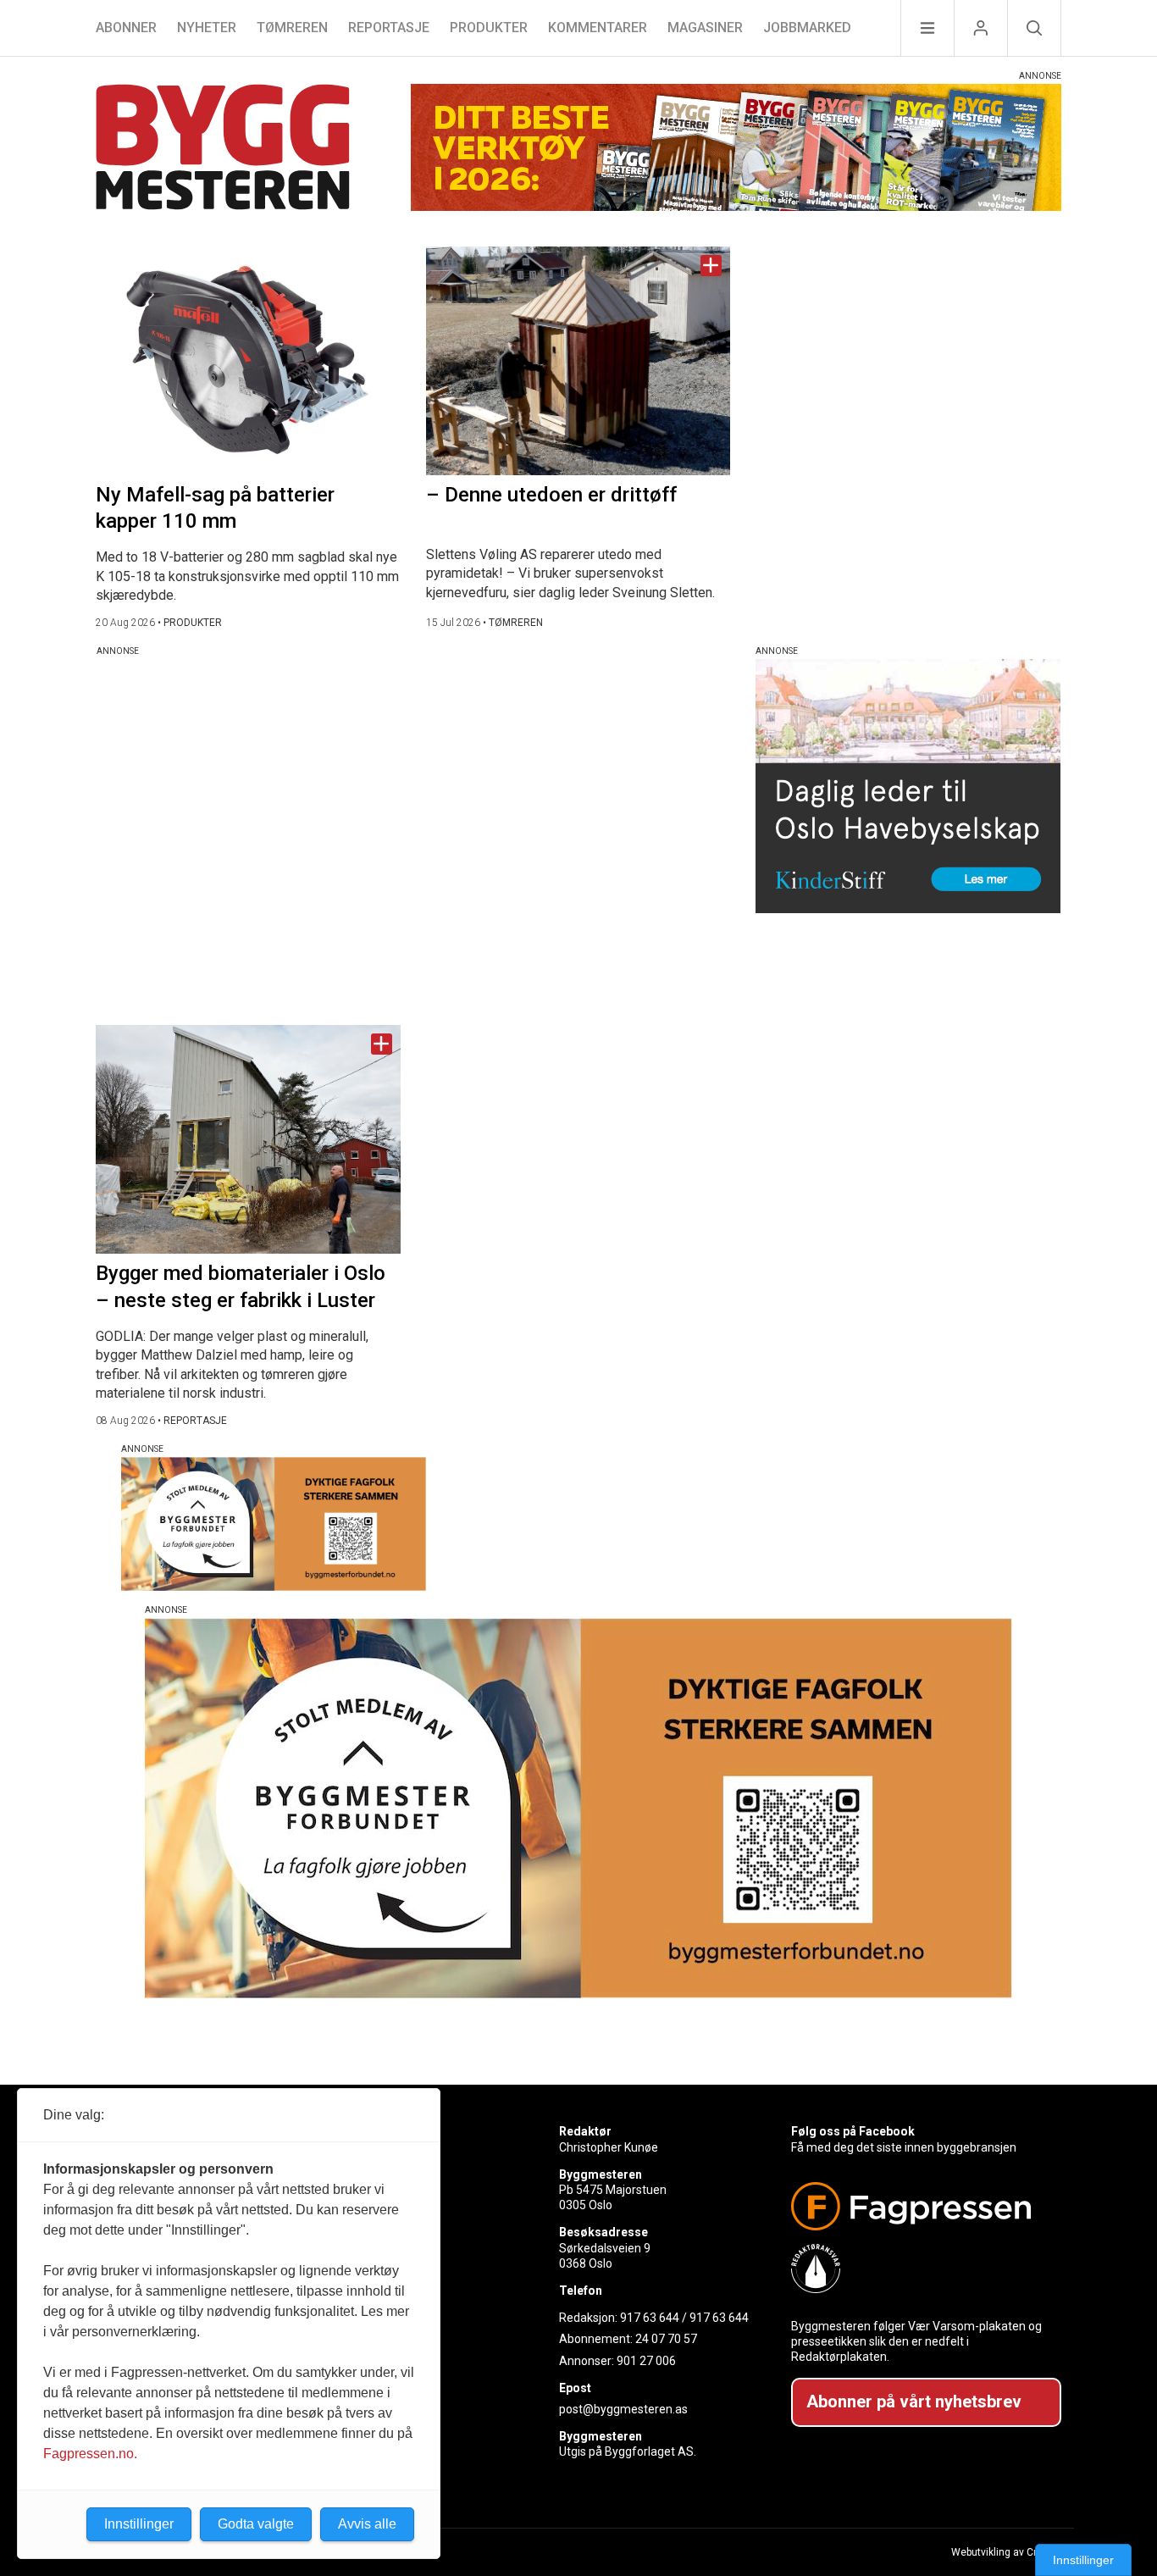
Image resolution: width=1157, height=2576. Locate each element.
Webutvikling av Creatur (1006, 2552)
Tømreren (292, 28)
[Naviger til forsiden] (223, 150)
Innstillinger (1083, 2560)
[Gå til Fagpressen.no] (919, 2206)
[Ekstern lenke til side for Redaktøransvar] (919, 2269)
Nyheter (207, 28)
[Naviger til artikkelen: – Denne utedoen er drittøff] (578, 361)
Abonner (126, 28)
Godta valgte (256, 2524)
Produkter (489, 28)
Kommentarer (598, 28)
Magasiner (705, 28)
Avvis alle (367, 2524)
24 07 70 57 (666, 2339)
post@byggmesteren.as (623, 2409)
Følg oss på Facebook (853, 2131)
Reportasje (389, 28)
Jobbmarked (807, 28)
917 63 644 (650, 2318)
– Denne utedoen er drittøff (551, 495)
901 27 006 (646, 2361)
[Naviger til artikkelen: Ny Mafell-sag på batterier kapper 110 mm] (248, 361)
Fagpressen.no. (90, 2454)
